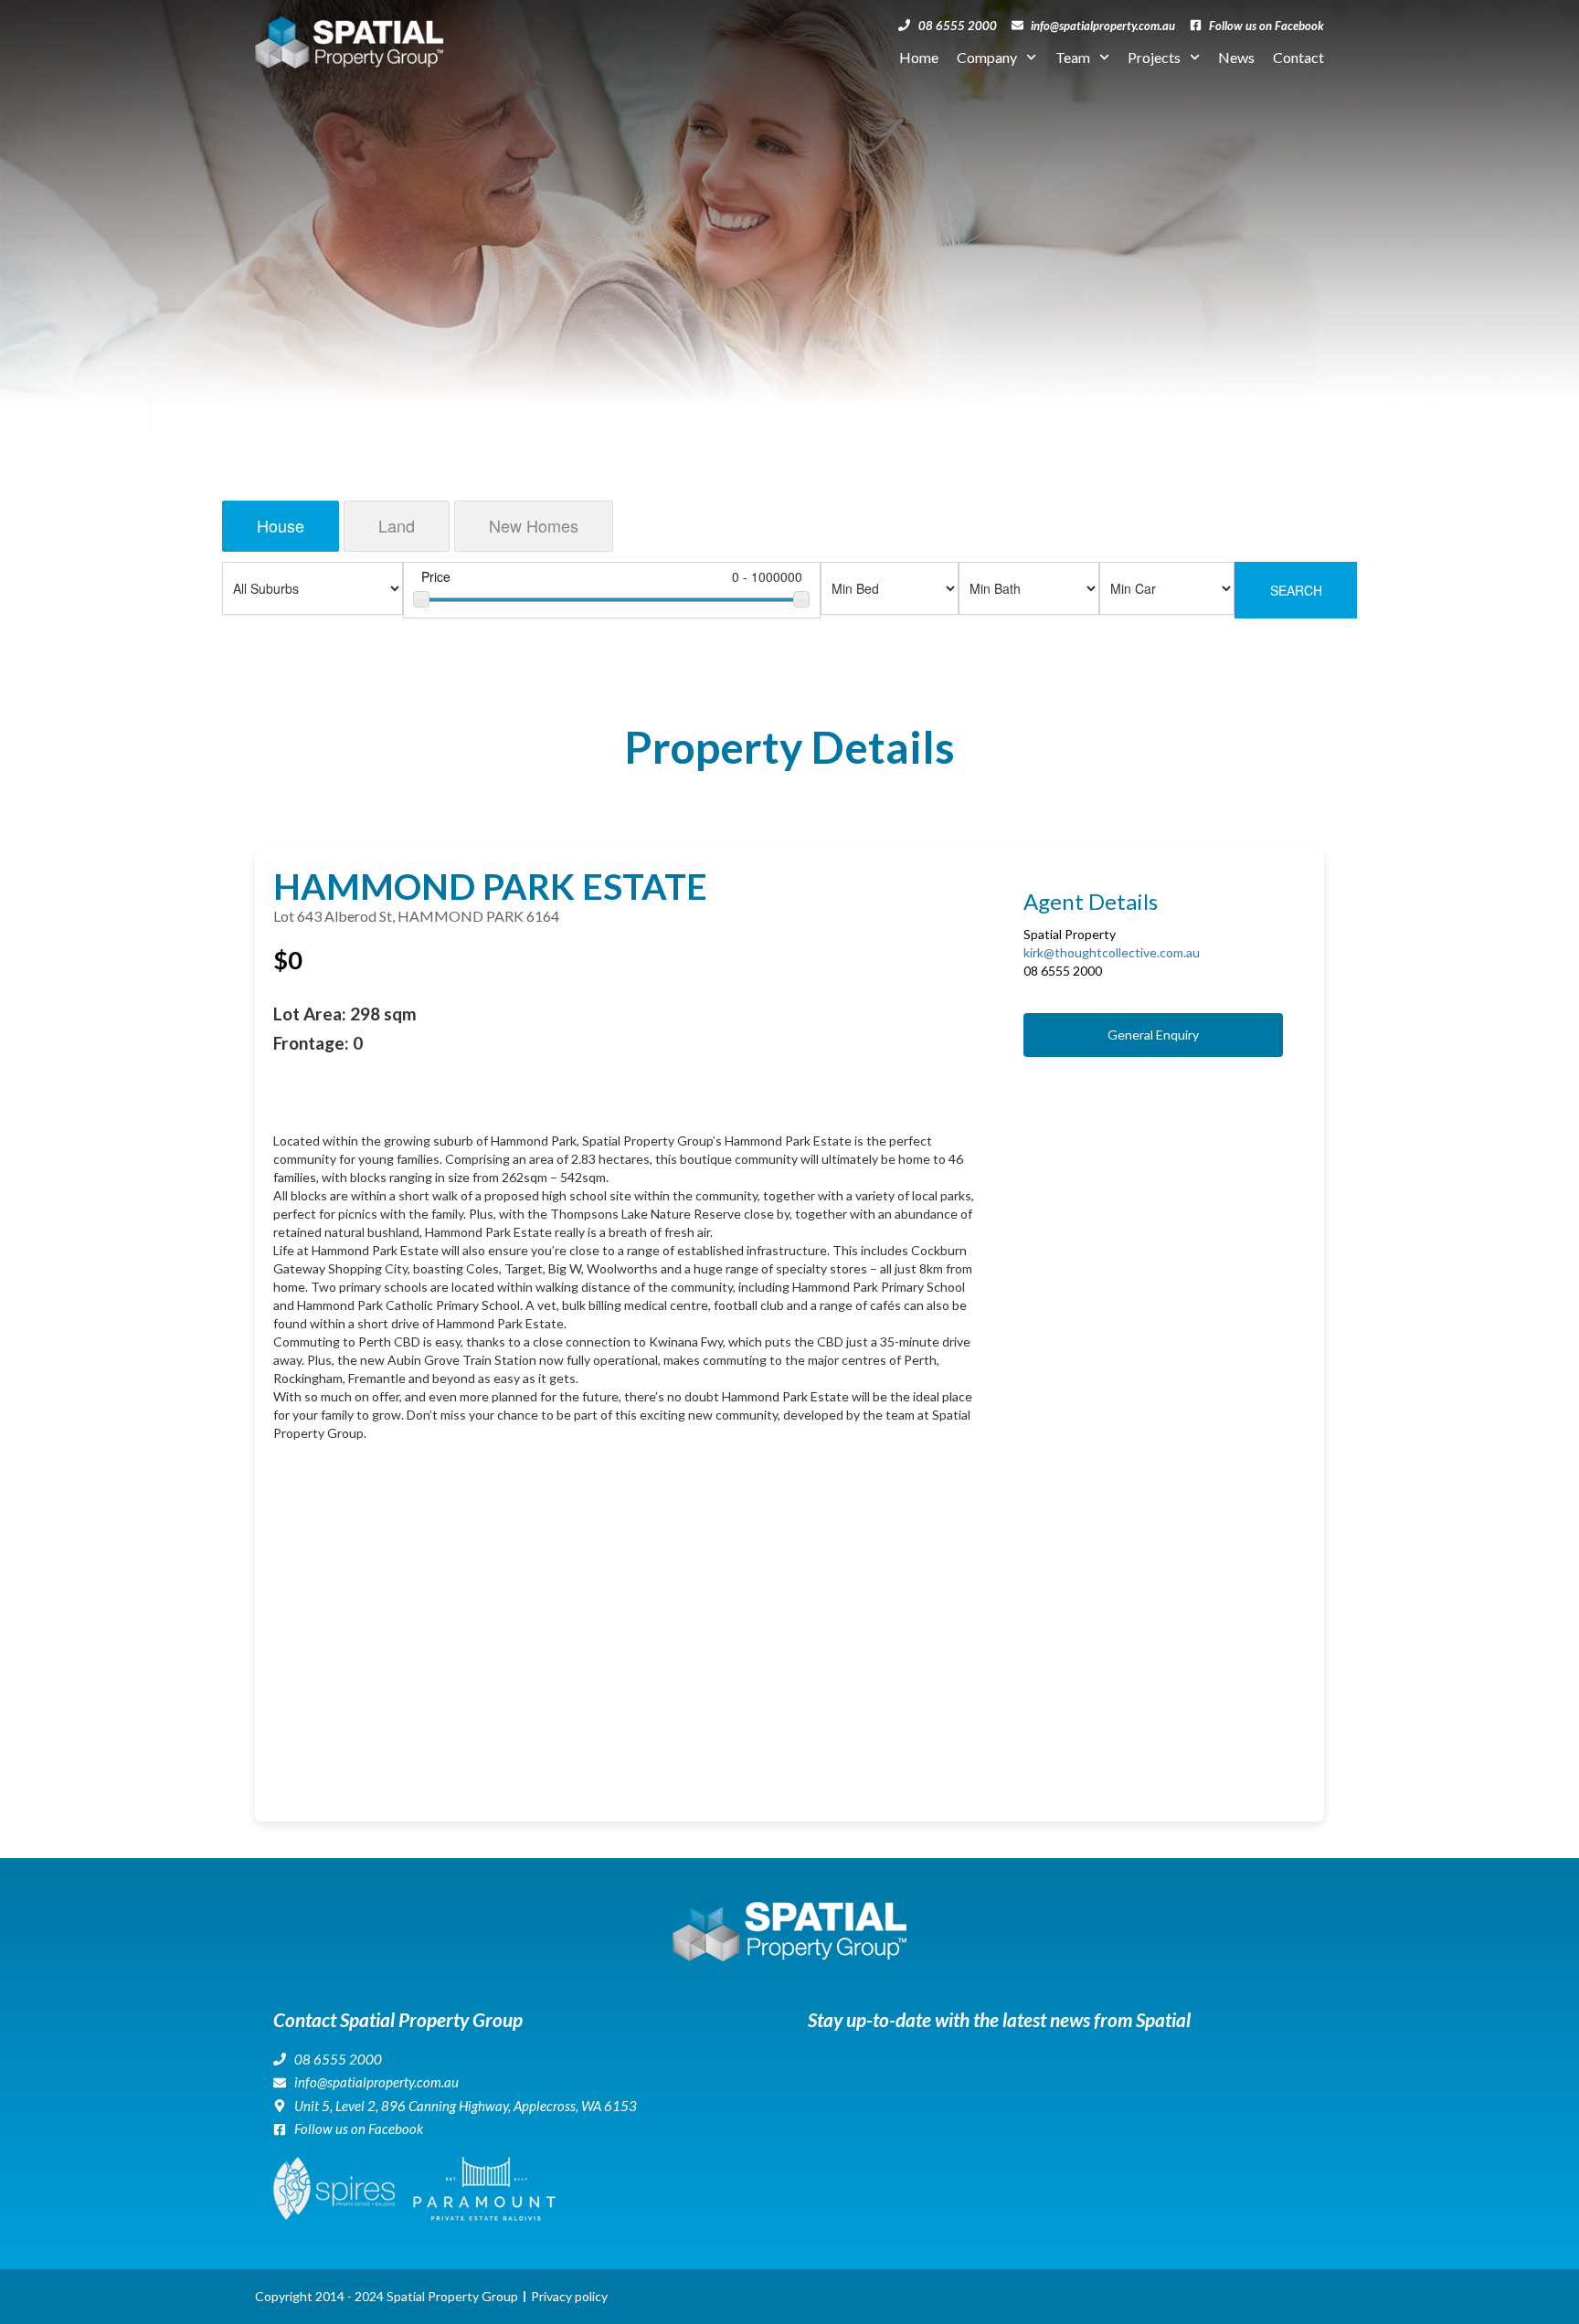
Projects (1154, 57)
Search (1296, 590)
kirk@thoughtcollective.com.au (1112, 952)
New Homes (534, 525)
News (1236, 57)
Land (397, 525)
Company (987, 57)
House (281, 525)
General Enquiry (1153, 1035)
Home (919, 57)
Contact (1298, 57)
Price (436, 576)
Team (1073, 57)
